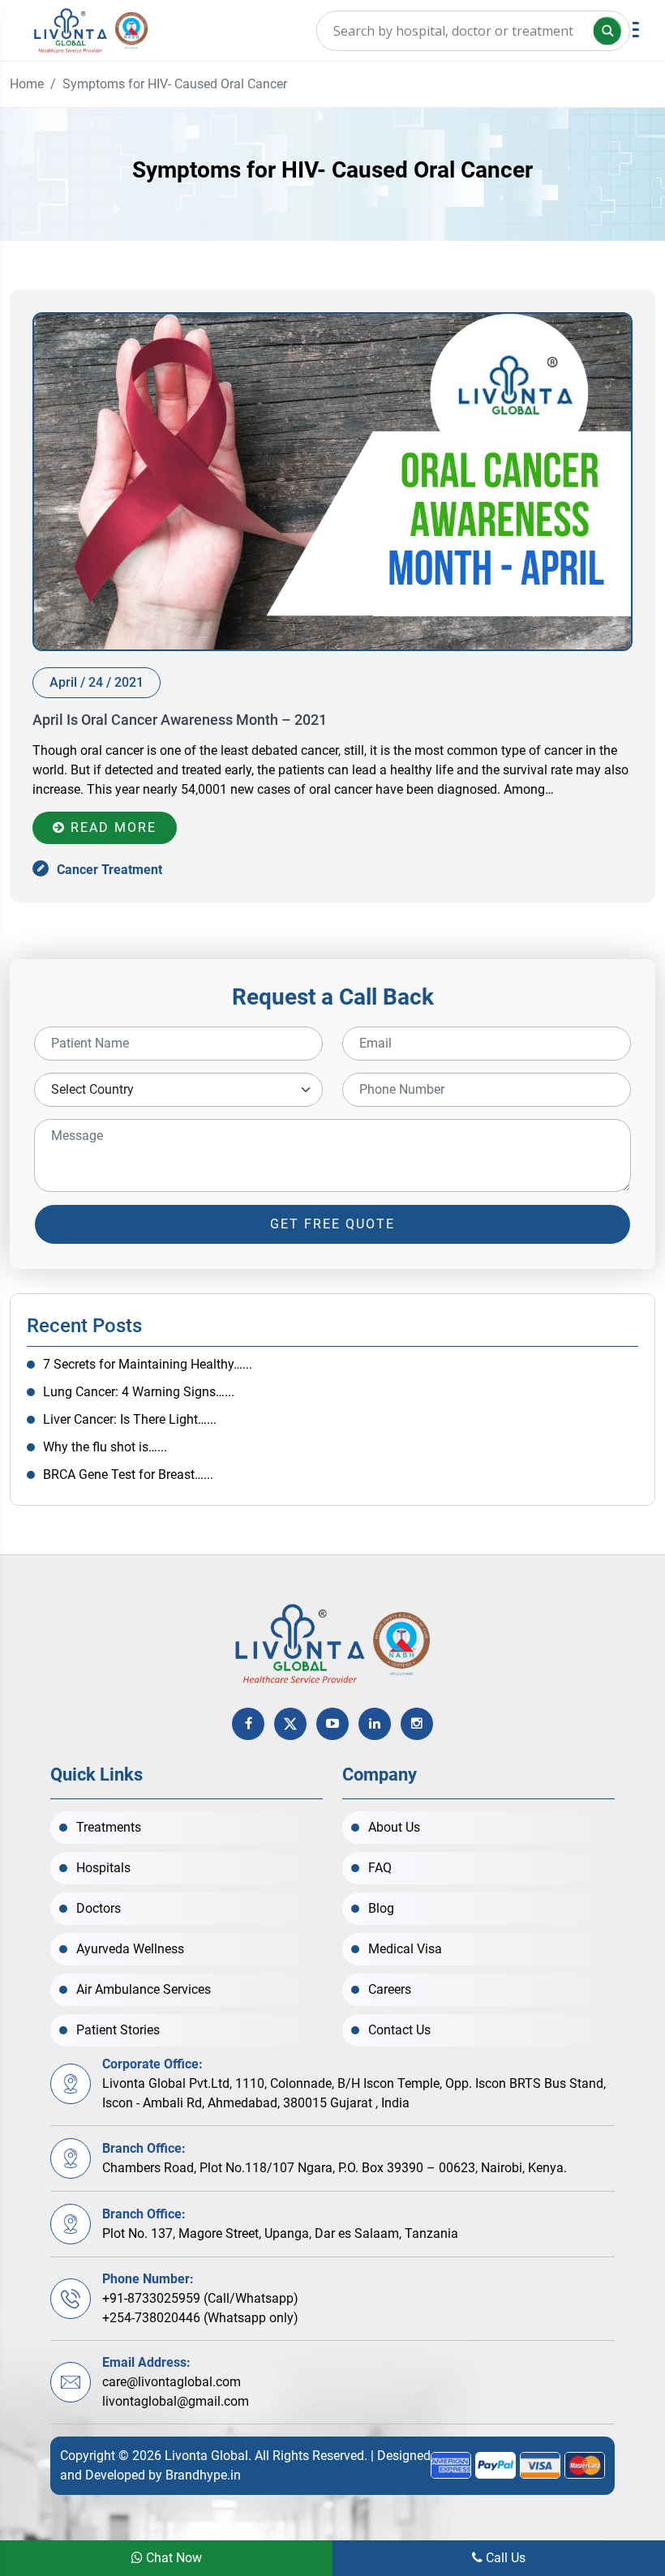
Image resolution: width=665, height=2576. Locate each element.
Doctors (99, 1908)
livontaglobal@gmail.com (176, 2401)
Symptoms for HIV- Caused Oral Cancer (175, 84)
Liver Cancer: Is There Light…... (130, 1419)
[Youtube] (332, 1724)
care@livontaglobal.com (172, 2382)
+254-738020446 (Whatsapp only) (200, 2318)
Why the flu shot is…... (105, 1447)
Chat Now (172, 2558)
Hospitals (103, 1868)
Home (27, 84)
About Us (394, 1827)
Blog (381, 1908)
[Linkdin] (375, 1724)
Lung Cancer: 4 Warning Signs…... (139, 1392)
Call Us (504, 2558)
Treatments (109, 1827)
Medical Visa (405, 1949)
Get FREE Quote (332, 1224)
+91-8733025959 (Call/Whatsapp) (200, 2298)
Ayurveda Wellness (130, 1949)
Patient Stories (118, 2030)
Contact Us (399, 2030)
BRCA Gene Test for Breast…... (128, 1474)
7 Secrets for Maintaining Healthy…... (148, 1364)
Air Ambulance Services (144, 1989)
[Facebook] (248, 1724)
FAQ (380, 1868)
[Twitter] (290, 1724)
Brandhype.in (203, 2475)
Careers (390, 1989)
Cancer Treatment (109, 870)
